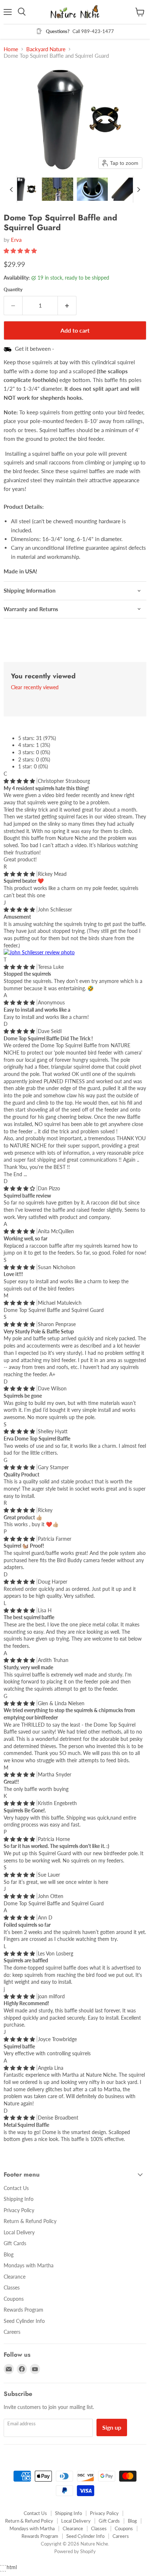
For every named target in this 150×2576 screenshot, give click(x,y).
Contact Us (16, 2188)
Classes (12, 2287)
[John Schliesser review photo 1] (39, 952)
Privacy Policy (19, 2210)
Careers (12, 2332)
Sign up (112, 2427)
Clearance (15, 2277)
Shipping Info (19, 2199)
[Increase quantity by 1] (67, 305)
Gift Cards (15, 2243)
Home (11, 49)
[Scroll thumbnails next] (139, 189)
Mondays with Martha (29, 2265)
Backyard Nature (46, 49)
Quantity (13, 290)
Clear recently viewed (35, 687)
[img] (20, 781)
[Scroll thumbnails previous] (11, 189)
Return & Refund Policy (30, 2221)
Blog (9, 2254)
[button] (23, 189)
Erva (16, 240)
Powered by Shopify (75, 2551)
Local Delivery (19, 2232)
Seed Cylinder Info (24, 2321)
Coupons (14, 2299)
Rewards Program (23, 2310)
